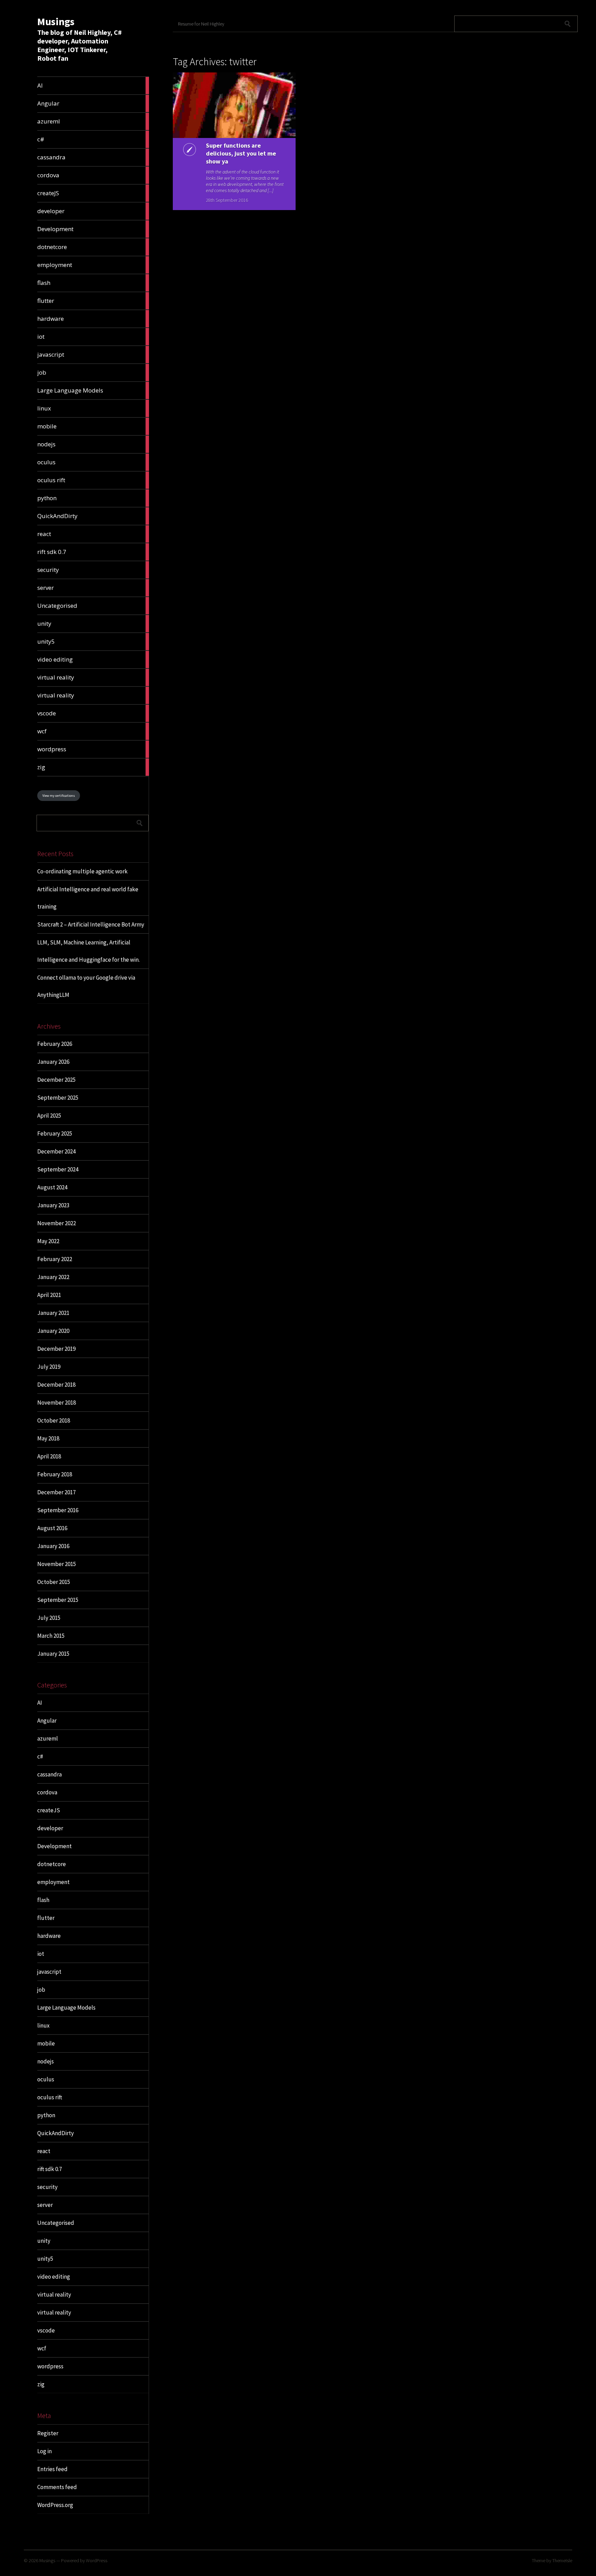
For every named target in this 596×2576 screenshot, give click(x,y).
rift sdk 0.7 (49, 2169)
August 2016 (52, 1528)
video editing (54, 2277)
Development (54, 1846)
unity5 (45, 2259)
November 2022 (57, 1223)
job (41, 1990)
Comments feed (57, 2487)
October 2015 (54, 1582)
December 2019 (56, 1349)
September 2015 (58, 1600)
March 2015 (51, 1636)
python (46, 2115)
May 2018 (48, 1438)
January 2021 (53, 1313)
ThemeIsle (562, 2560)
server (45, 2205)
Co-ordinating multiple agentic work (82, 871)
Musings (56, 21)
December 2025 (56, 1080)
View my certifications (59, 796)
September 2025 (58, 1098)
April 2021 (49, 1295)
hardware (49, 1936)
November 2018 (57, 1403)
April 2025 (49, 1116)
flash (43, 1900)
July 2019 (49, 1367)
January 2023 (53, 1205)
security (47, 2187)
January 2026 (53, 1062)
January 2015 (53, 1654)
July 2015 (49, 1618)
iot (41, 1954)
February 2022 (55, 1259)
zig (41, 2384)
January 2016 (53, 1546)
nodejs (46, 2061)
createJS (49, 1810)
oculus (46, 2079)
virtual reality (54, 2295)
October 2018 (54, 1420)
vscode (46, 2330)
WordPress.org (55, 2505)
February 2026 (55, 1044)
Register (48, 2433)
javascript (49, 1972)
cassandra (49, 1774)
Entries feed (52, 2469)
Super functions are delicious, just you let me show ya (241, 153)
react (44, 2151)
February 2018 (55, 1474)
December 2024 (56, 1151)
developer (50, 1828)
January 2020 (53, 1331)
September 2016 (58, 1510)
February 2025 (55, 1133)
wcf (42, 2348)
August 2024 (52, 1187)
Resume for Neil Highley (201, 24)
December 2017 (56, 1492)
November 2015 (57, 1564)
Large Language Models (66, 2008)
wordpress (50, 2366)
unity (44, 2241)
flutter (46, 1918)
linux (43, 2025)
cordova (47, 1792)
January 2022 (53, 1277)
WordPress (97, 2560)
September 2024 (58, 1169)
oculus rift (50, 2097)
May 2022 (48, 1241)
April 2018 (49, 1456)
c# (40, 1756)
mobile (46, 2043)
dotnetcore (52, 1864)
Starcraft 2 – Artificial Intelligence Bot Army (91, 924)
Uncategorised (56, 2223)
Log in (44, 2451)
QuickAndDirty (56, 2133)
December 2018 (56, 1385)
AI (40, 1703)
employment (53, 1882)
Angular (47, 1721)
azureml (48, 1738)
